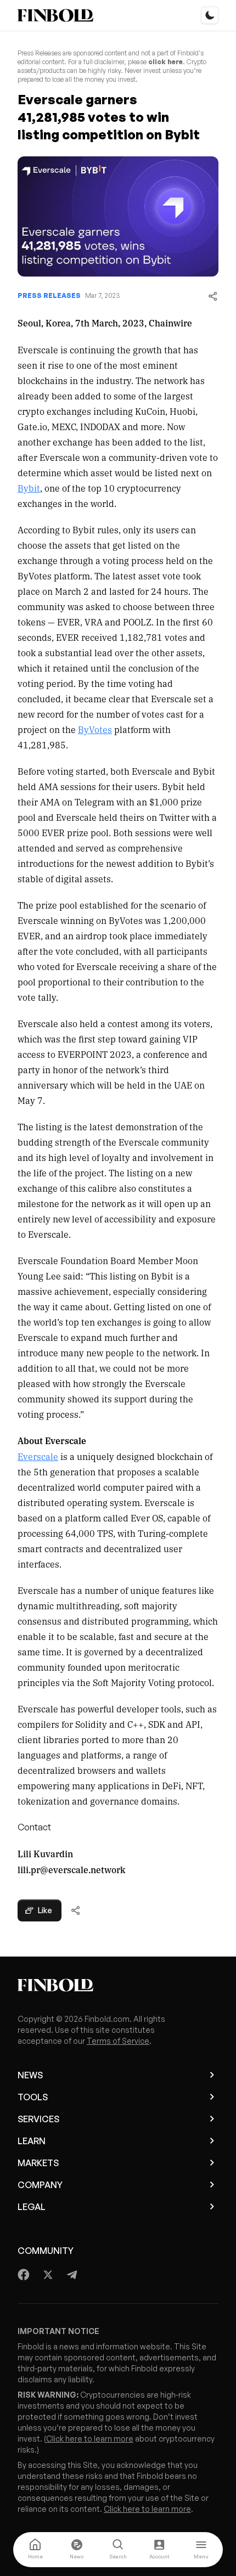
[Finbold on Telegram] (72, 2275)
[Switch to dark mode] (210, 15)
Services (38, 2119)
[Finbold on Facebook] (24, 2275)
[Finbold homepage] (118, 1985)
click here (165, 62)
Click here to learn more (90, 2439)
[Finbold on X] (48, 2275)
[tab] (35, 2550)
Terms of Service (118, 2041)
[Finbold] (55, 15)
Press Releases (49, 295)
